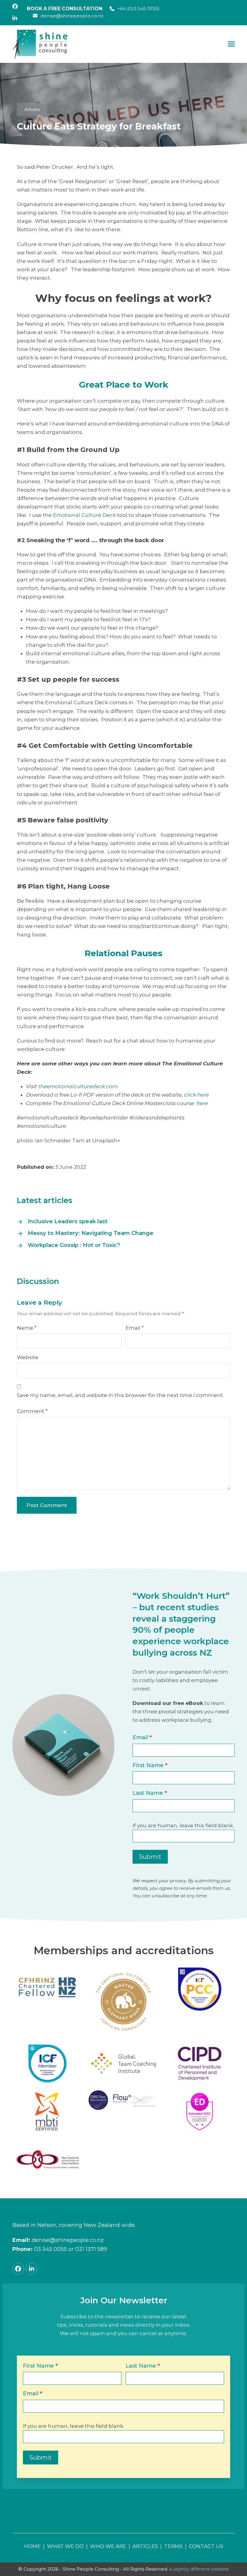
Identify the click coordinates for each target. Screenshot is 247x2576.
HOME (32, 2546)
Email (135, 1328)
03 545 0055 (50, 2249)
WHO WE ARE (108, 2546)
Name (27, 1328)
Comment (32, 1411)
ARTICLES (145, 2546)
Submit (150, 1857)
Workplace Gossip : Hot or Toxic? (74, 1245)
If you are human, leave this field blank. (183, 1825)
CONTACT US (206, 2546)
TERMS (173, 2546)
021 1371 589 (91, 2249)
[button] (231, 44)
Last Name (150, 1793)
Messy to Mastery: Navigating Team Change (91, 1233)
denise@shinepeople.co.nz (72, 16)
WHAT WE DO (65, 2546)
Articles (32, 109)
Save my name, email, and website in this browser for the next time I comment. (120, 1395)
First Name (150, 1765)
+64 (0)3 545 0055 (138, 9)
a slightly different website (199, 2569)
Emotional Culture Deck (84, 515)
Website (28, 1357)
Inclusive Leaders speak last (68, 1221)
